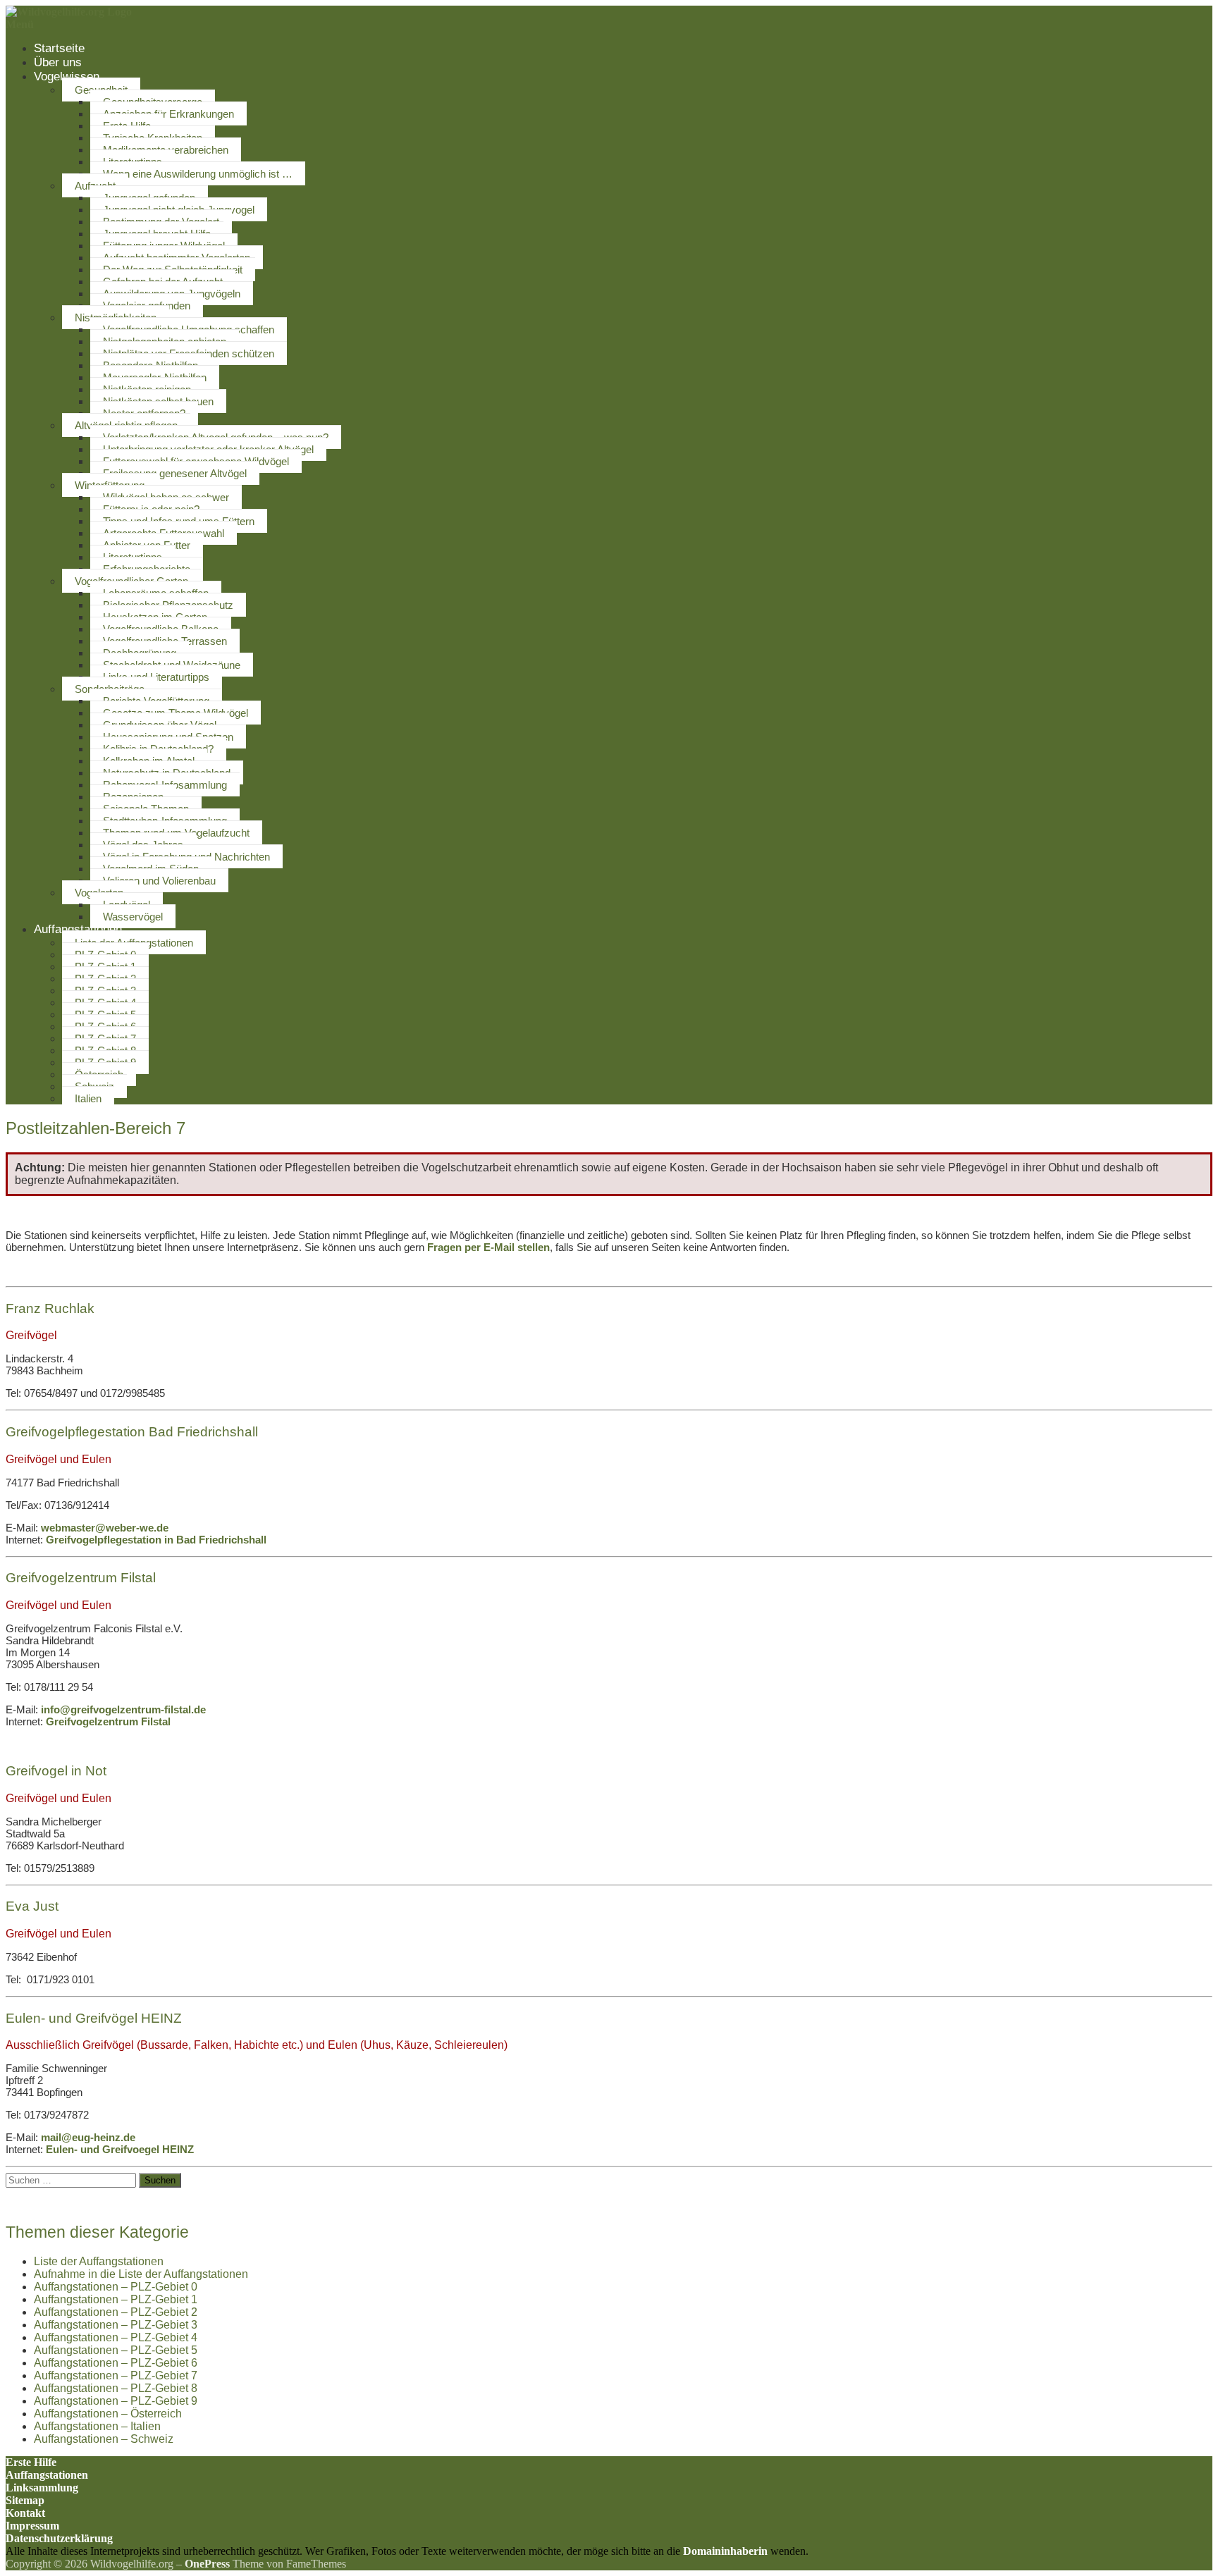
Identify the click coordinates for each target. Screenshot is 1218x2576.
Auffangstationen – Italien (97, 2426)
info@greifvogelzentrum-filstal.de (123, 1709)
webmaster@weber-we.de (105, 1528)
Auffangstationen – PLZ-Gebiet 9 (116, 2401)
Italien (88, 1098)
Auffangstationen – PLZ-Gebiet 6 (116, 2363)
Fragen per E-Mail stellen (488, 1247)
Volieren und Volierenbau (159, 881)
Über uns (58, 62)
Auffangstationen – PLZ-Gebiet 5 (116, 2350)
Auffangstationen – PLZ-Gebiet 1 (116, 2299)
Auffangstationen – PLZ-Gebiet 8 (116, 2388)
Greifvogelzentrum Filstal (108, 1721)
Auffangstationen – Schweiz (104, 2439)
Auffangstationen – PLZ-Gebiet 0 (116, 2287)
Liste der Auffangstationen (99, 2261)
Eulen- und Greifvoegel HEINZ (120, 2149)
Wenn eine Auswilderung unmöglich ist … (198, 174)
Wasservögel (133, 917)
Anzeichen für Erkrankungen (168, 114)
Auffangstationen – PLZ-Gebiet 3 (116, 2325)
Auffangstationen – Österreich (108, 2414)
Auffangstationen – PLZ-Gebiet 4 (116, 2337)
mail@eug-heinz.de (88, 2137)
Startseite (59, 48)
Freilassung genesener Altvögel (175, 473)
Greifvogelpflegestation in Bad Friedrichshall (156, 1540)
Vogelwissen (67, 76)
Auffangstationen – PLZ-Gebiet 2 (116, 2312)
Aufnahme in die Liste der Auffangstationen (141, 2274)
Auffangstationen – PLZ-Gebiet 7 (116, 2375)
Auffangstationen (78, 929)
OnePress (207, 2564)
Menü (20, 24)
